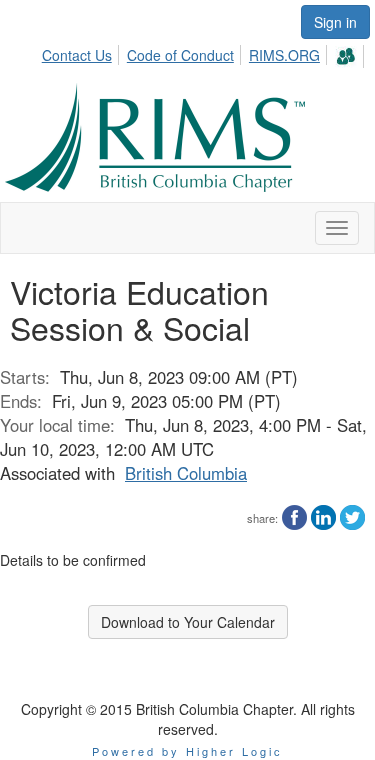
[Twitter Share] (352, 515)
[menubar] (205, 53)
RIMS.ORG (284, 55)
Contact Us (77, 55)
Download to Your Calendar (188, 622)
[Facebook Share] (294, 515)
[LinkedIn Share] (323, 515)
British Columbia (186, 473)
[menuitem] (82, 52)
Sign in (335, 22)
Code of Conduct (180, 55)
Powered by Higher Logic (187, 751)
